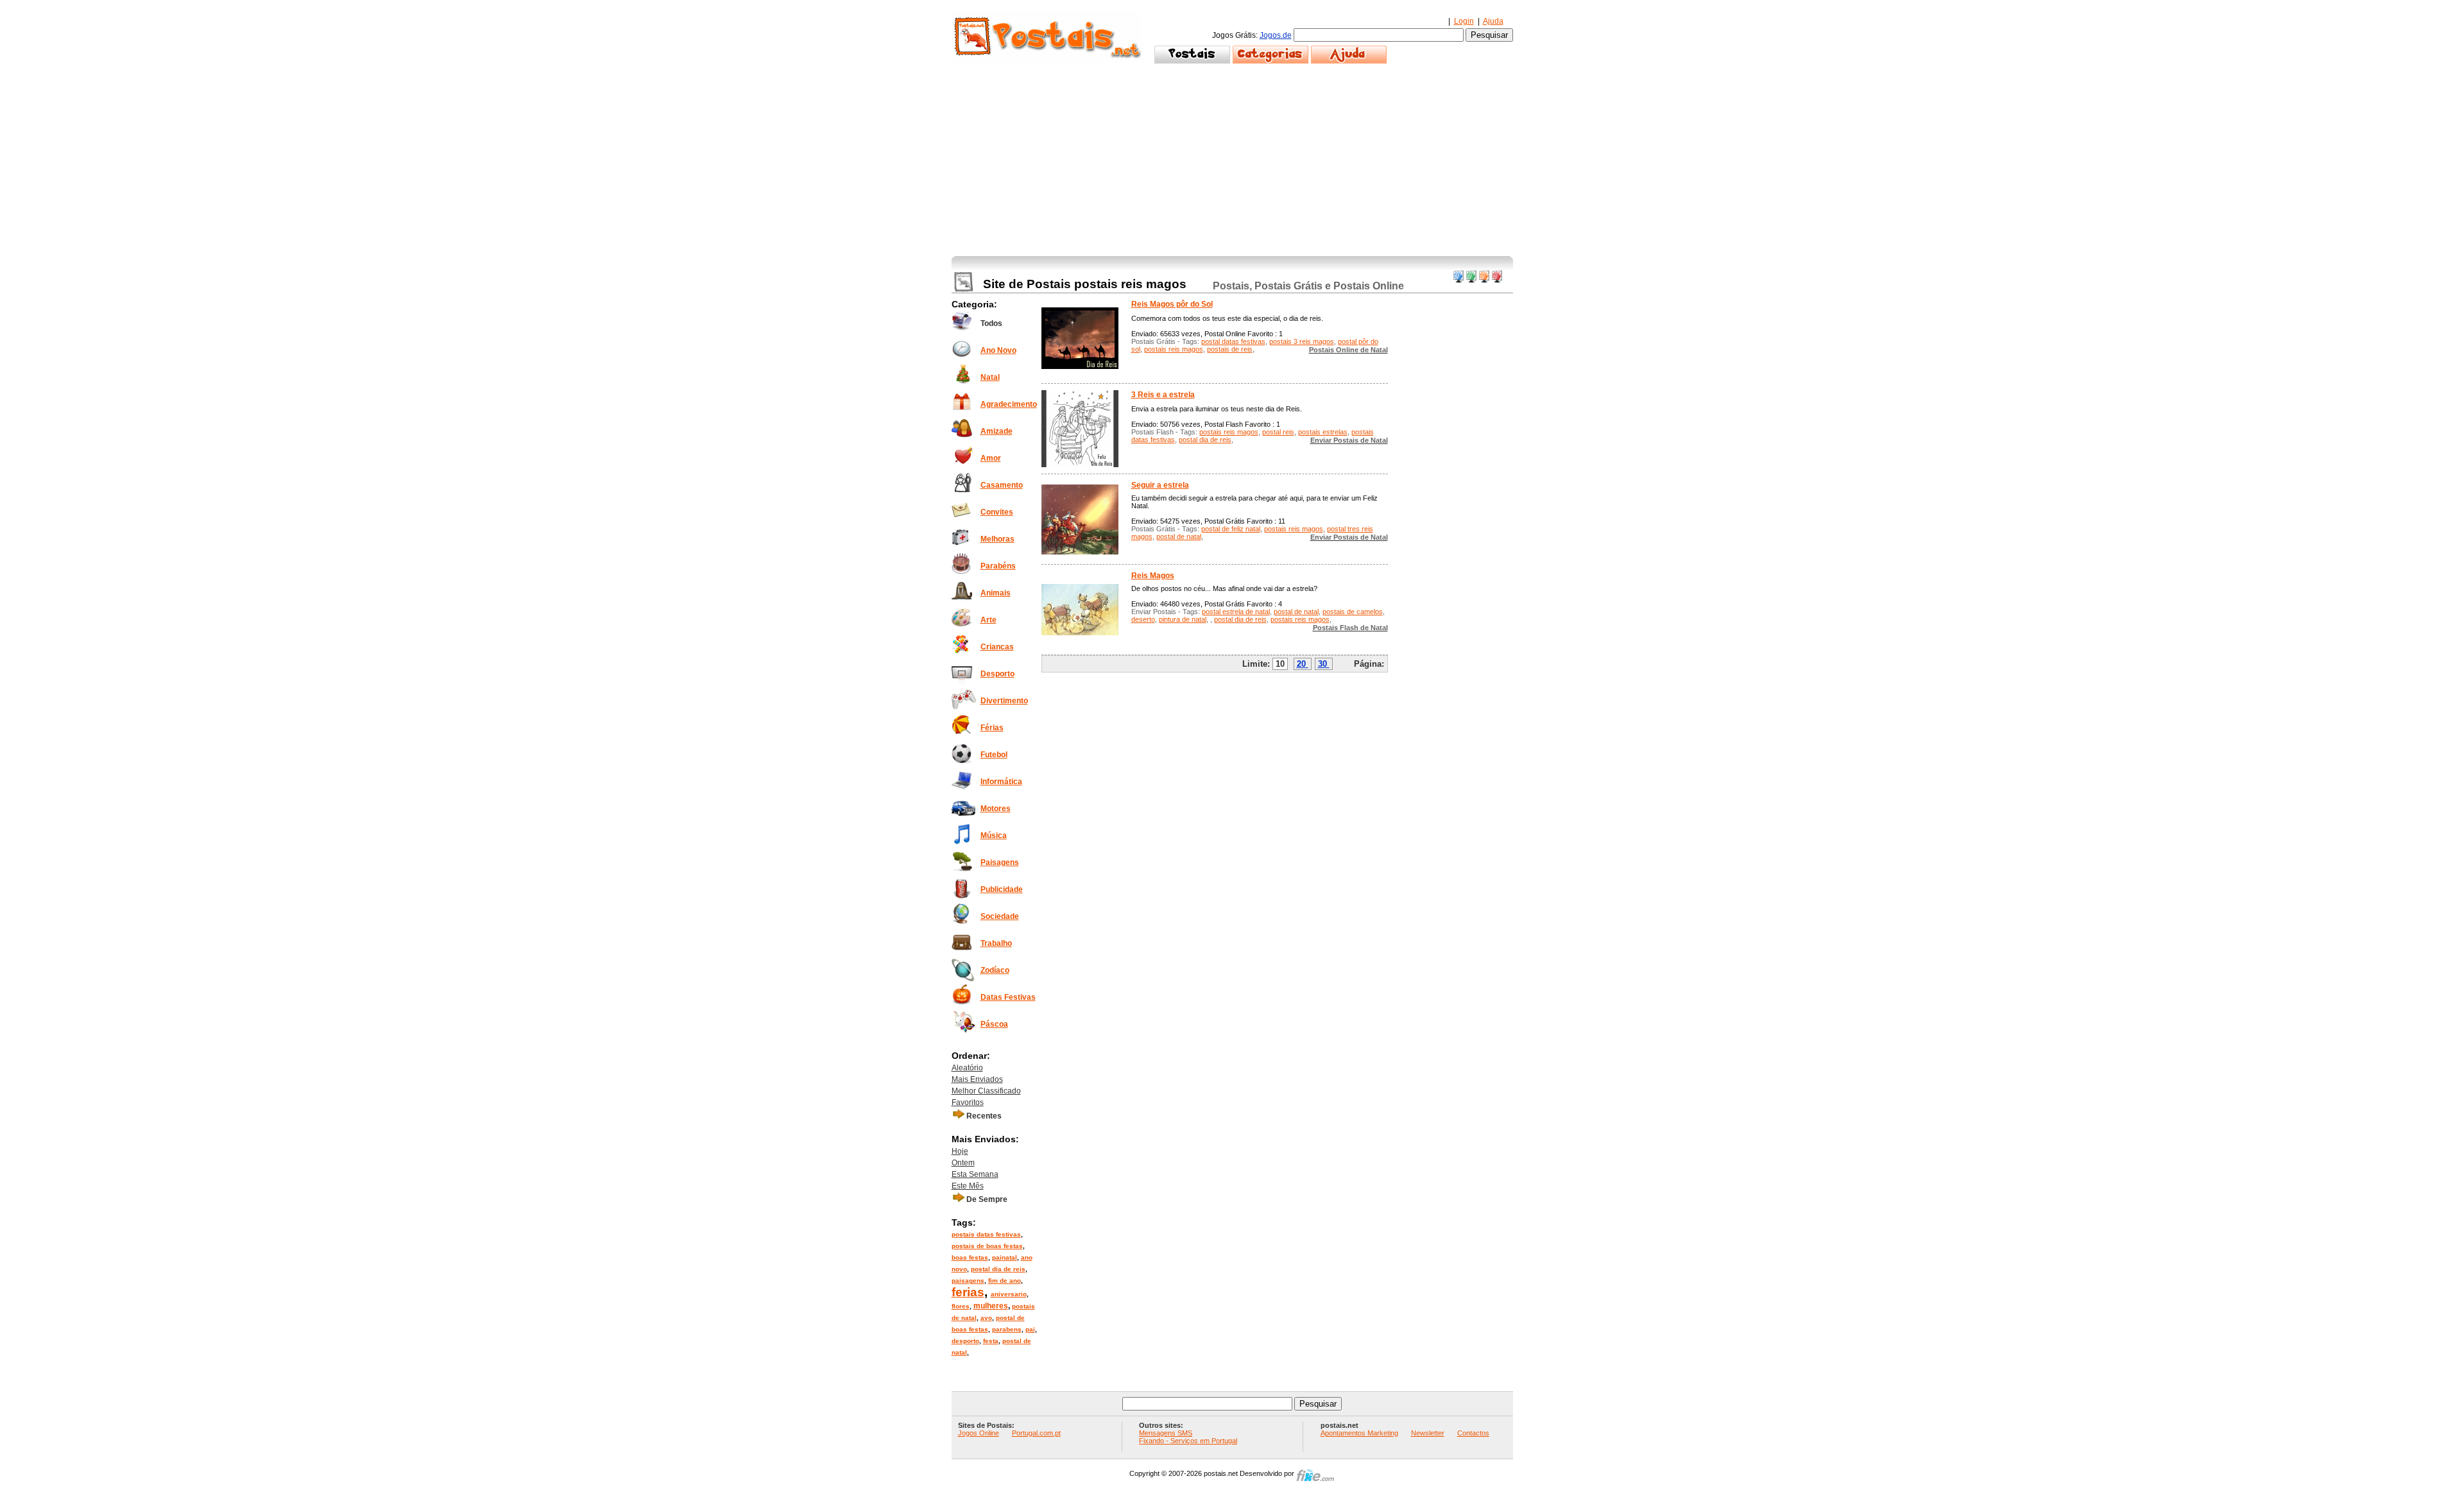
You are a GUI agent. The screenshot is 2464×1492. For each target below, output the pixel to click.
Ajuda (1493, 21)
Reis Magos (1153, 576)
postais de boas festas (987, 1246)
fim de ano (1005, 1281)
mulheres (991, 1306)
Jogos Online (979, 1433)
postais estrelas (1323, 432)
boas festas (970, 1257)
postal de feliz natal (1231, 529)
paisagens (968, 1281)
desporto (965, 1341)
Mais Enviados (977, 1079)
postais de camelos (1353, 612)
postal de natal (1179, 536)
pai (1030, 1329)
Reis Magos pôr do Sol (1172, 304)
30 (1322, 664)
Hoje (960, 1151)
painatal (1005, 1257)
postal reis (1278, 432)
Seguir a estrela (1160, 485)
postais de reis (1230, 349)
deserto (1143, 619)
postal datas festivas (1233, 341)
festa (991, 1341)
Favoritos (968, 1102)
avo (986, 1318)
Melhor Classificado (986, 1091)
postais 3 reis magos (1302, 341)
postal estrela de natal (1236, 612)
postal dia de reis (998, 1269)
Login (1464, 21)
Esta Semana (975, 1174)
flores (961, 1306)
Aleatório (967, 1068)
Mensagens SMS (1166, 1433)
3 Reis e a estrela (1163, 395)
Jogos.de (1276, 35)
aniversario (1009, 1294)
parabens (1007, 1329)
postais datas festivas (986, 1234)
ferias (968, 1292)
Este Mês (968, 1186)
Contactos (1473, 1433)
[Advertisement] (1232, 160)
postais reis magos (1174, 349)
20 (1301, 664)
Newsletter (1428, 1433)
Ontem (963, 1163)
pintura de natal (1183, 619)
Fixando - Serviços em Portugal (1188, 1441)
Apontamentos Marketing (1359, 1433)
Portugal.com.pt (1036, 1433)
